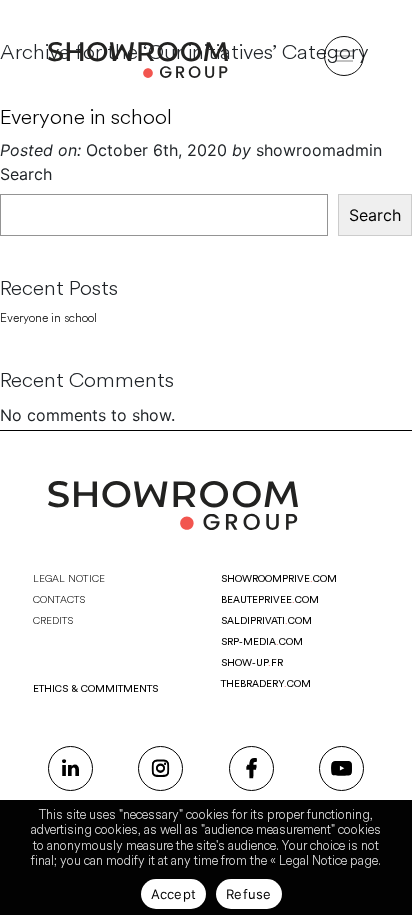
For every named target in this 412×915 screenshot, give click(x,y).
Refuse (249, 894)
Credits (53, 621)
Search (26, 174)
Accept (174, 894)
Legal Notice (69, 579)
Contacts (59, 600)
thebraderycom (266, 684)
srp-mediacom (262, 642)
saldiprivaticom (266, 621)
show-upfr (252, 663)
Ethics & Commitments (95, 689)
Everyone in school (86, 117)
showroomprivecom (279, 579)
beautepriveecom (270, 600)
